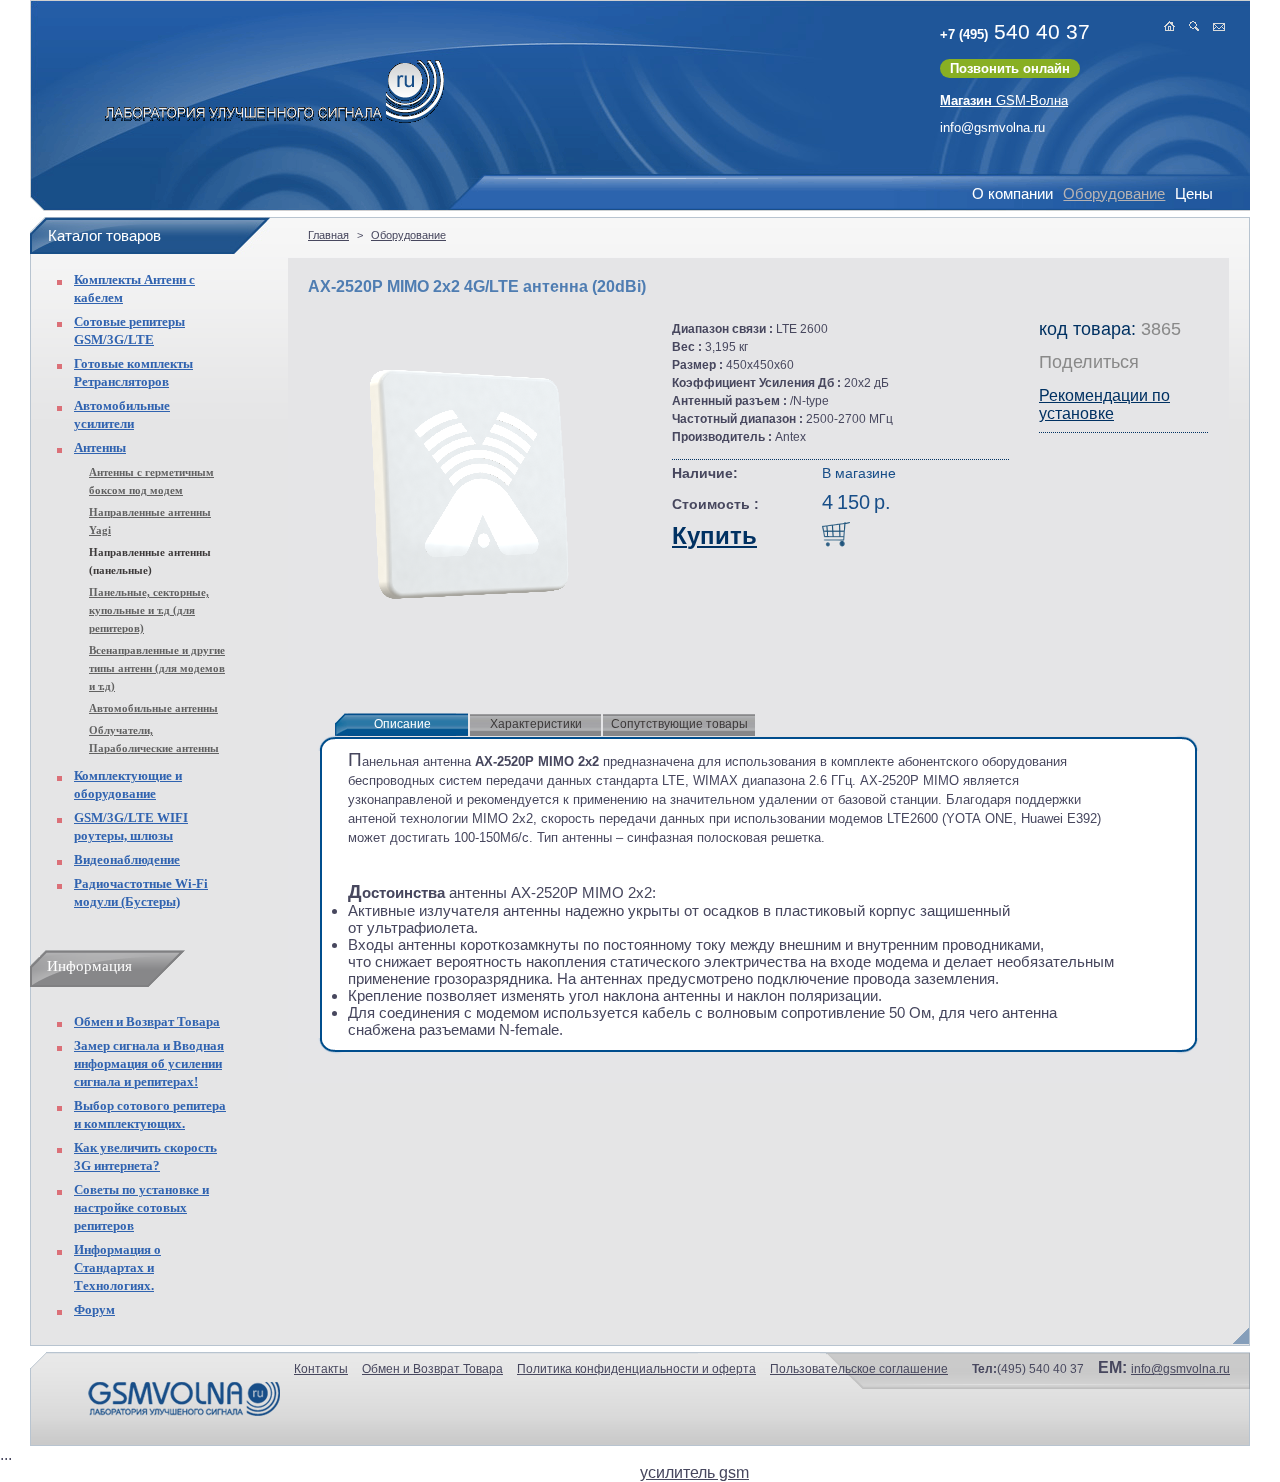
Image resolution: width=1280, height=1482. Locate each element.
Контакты (321, 1369)
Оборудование (1114, 193)
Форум (94, 1309)
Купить (714, 535)
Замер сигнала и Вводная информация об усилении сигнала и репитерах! (149, 1063)
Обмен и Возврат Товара (147, 1021)
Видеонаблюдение (127, 859)
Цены (1194, 193)
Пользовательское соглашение (859, 1369)
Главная (328, 235)
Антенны (100, 447)
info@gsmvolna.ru (992, 127)
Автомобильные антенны (153, 708)
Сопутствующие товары (679, 724)
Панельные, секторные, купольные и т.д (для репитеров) (149, 610)
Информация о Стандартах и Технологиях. (117, 1267)
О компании (1012, 193)
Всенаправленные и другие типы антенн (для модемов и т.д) (157, 668)
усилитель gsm (694, 1472)
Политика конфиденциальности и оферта (636, 1369)
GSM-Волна (1004, 100)
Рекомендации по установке (1104, 404)
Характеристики (536, 724)
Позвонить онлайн (1010, 68)
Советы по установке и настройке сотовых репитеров (141, 1207)
